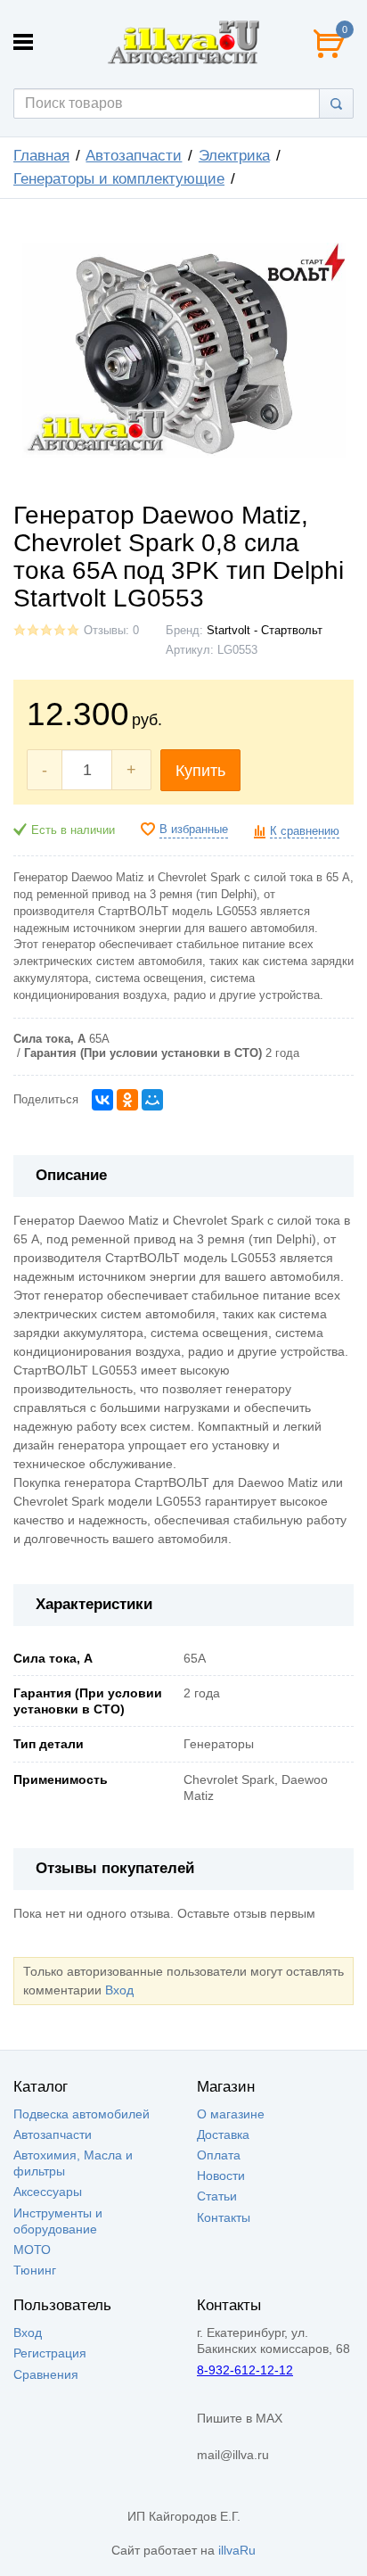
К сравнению (305, 831)
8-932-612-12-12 (245, 2370)
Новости (221, 2176)
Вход (119, 1990)
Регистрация (50, 2353)
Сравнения (46, 2374)
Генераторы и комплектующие (119, 179)
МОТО (32, 2250)
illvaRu (237, 2550)
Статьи (217, 2196)
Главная (41, 156)
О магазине (231, 2114)
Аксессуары (48, 2192)
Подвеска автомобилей (82, 2114)
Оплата (219, 2155)
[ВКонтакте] (102, 1100)
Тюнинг (35, 2270)
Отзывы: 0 (111, 631)
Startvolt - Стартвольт (265, 631)
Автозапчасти (134, 156)
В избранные (194, 830)
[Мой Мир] (152, 1100)
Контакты (224, 2217)
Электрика (234, 156)
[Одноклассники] (127, 1100)
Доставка (223, 2134)
